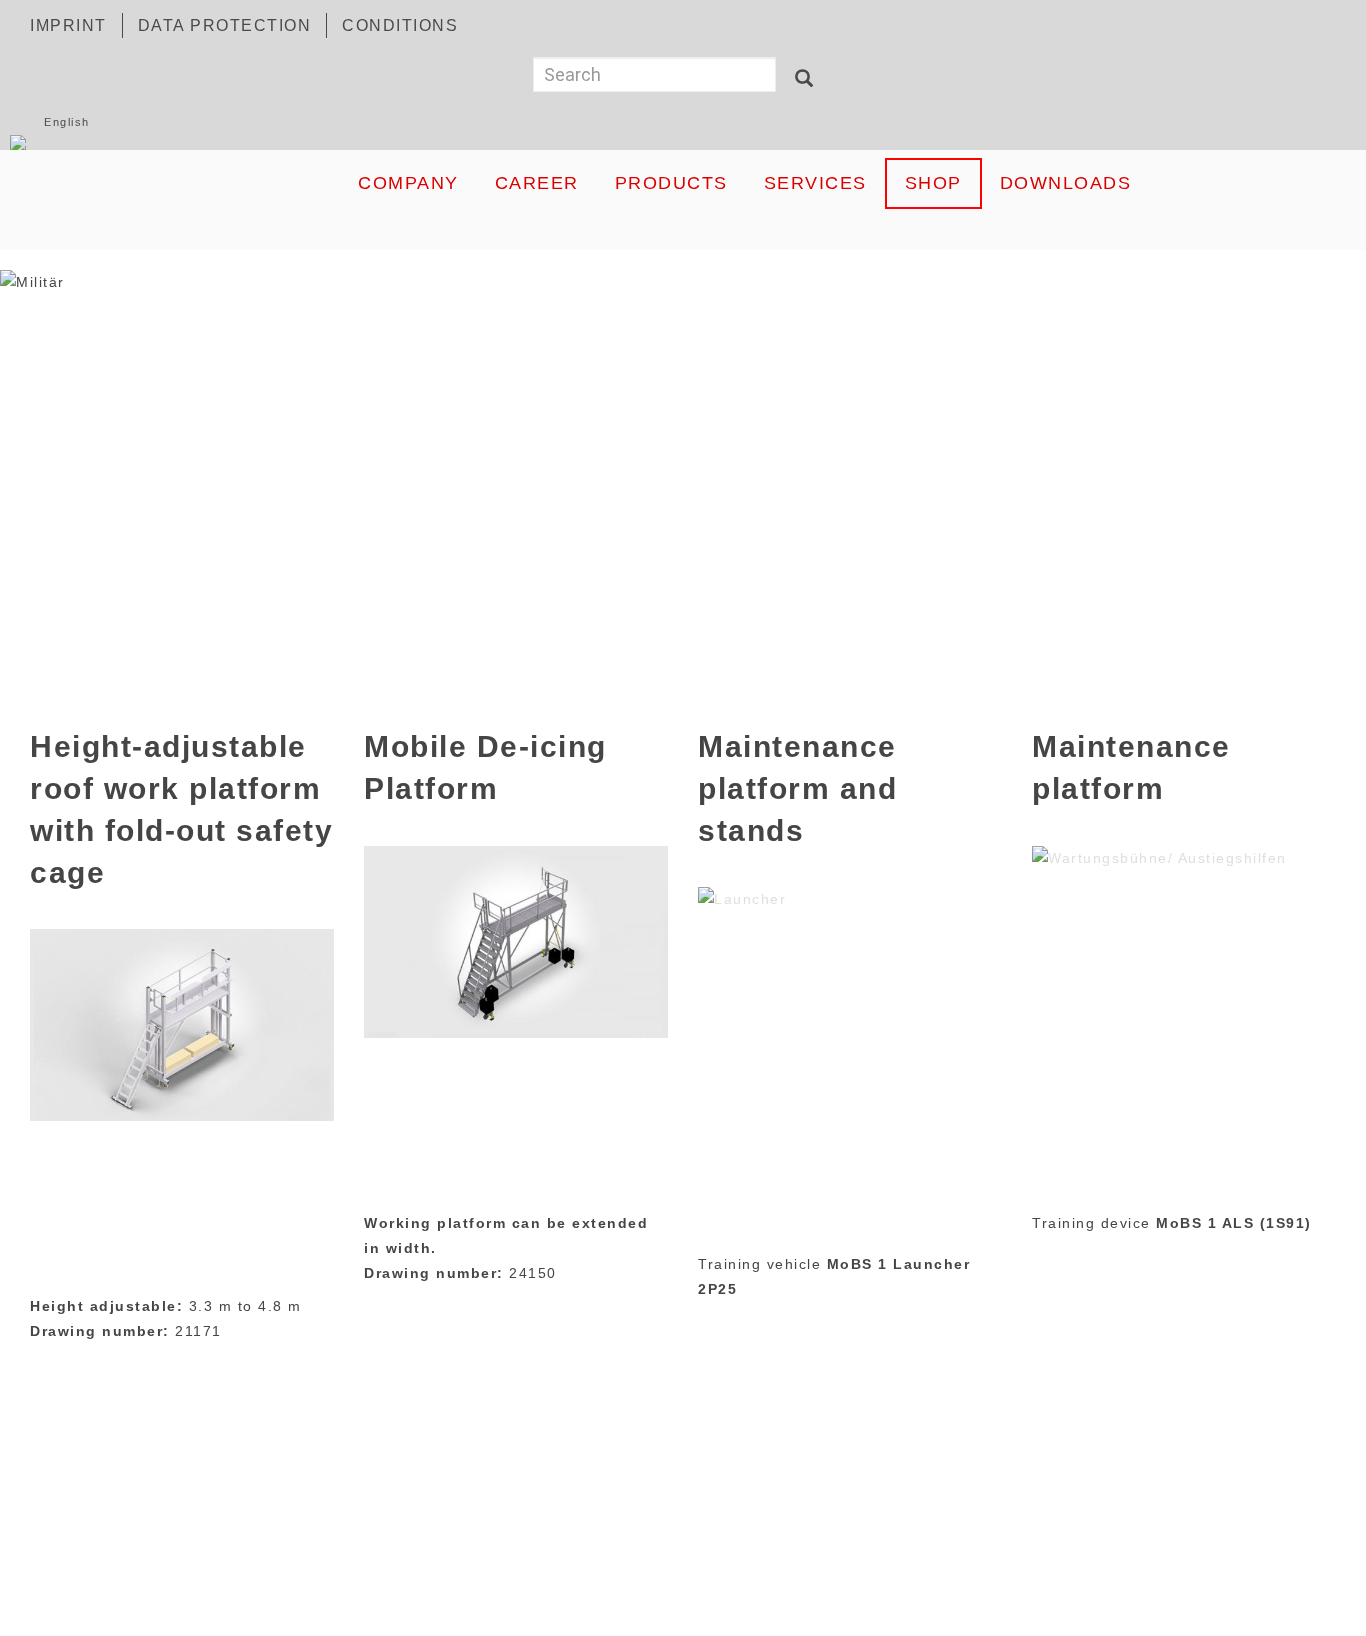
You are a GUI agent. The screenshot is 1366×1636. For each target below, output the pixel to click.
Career (537, 183)
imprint (68, 25)
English (67, 122)
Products (671, 183)
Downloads (1066, 183)
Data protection (225, 25)
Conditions (400, 25)
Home (178, 183)
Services (815, 183)
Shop (933, 183)
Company (408, 183)
